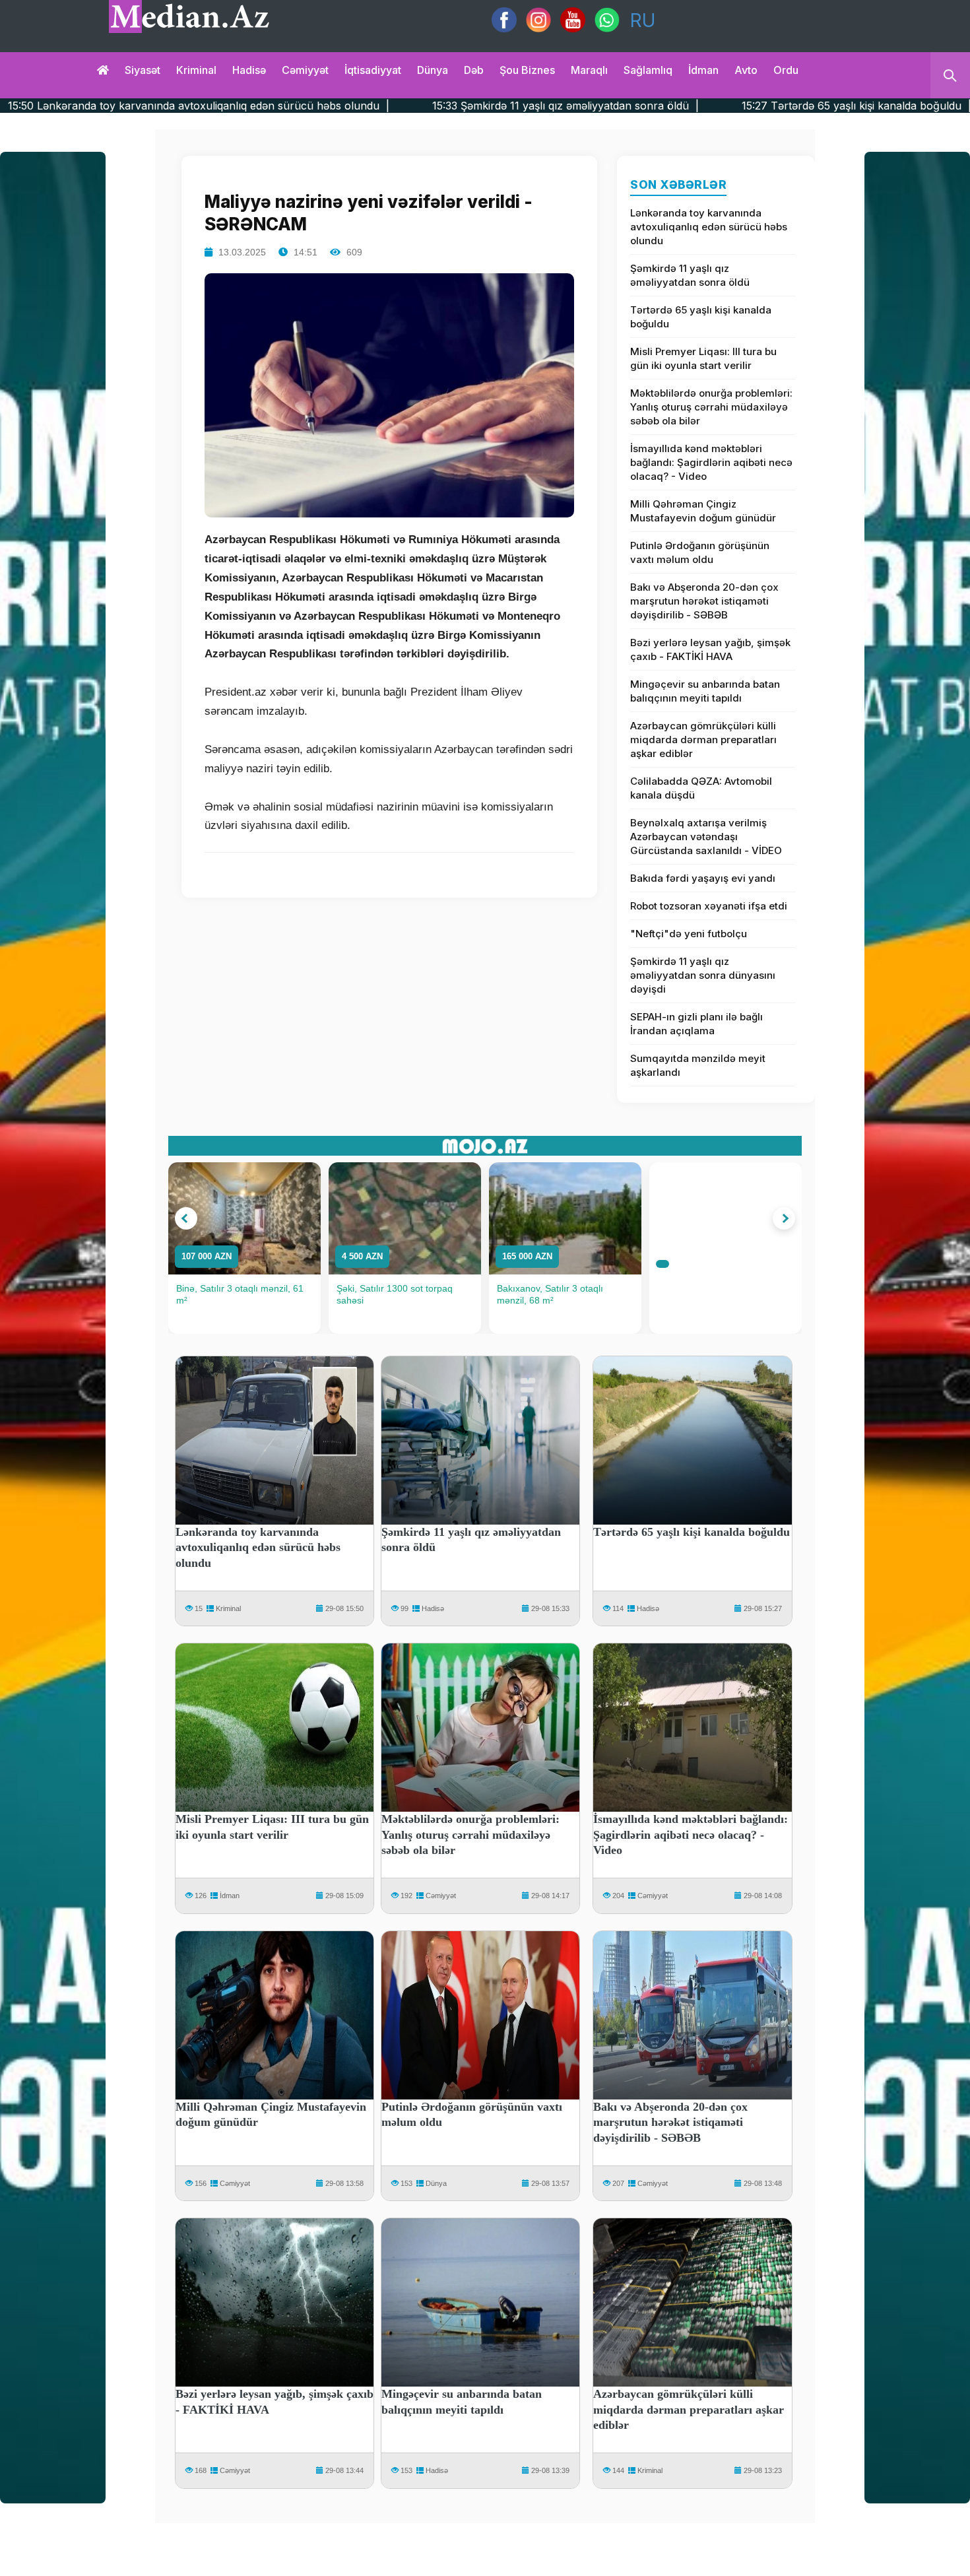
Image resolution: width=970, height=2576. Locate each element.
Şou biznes (527, 70)
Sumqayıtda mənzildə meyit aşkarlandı (698, 1065)
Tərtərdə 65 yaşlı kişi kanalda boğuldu (701, 317)
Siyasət (143, 70)
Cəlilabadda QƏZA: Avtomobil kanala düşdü (701, 788)
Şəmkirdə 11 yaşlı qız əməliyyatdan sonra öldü (690, 275)
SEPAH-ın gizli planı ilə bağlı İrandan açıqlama (696, 1024)
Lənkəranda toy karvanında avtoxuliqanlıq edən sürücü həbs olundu (709, 227)
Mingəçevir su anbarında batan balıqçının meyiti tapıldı (705, 691)
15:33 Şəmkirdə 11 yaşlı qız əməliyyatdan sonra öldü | (373, 106)
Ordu (786, 70)
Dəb (474, 70)
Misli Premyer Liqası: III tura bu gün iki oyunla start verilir (703, 358)
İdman (703, 70)
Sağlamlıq (648, 70)
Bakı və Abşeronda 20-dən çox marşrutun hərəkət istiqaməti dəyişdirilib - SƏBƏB (704, 601)
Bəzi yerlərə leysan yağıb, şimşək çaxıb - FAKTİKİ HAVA (710, 649)
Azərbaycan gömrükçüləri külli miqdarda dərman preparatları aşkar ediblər (703, 740)
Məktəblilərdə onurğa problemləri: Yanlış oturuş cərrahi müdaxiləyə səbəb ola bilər (711, 407)
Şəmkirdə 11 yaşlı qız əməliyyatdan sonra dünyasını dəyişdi (703, 975)
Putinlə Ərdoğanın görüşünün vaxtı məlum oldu (700, 552)
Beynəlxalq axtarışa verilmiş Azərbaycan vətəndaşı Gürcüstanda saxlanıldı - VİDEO (706, 837)
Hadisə (249, 70)
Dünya (433, 70)
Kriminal (196, 70)
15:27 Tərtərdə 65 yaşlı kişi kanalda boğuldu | (664, 106)
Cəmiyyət (305, 70)
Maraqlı (589, 70)
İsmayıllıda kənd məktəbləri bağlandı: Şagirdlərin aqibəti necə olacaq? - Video (711, 462)
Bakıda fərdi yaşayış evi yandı (703, 878)
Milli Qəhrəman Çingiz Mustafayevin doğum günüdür (703, 511)
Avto (746, 70)
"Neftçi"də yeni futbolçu (689, 934)
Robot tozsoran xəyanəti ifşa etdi (709, 906)
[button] (186, 1218)
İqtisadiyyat (373, 70)
